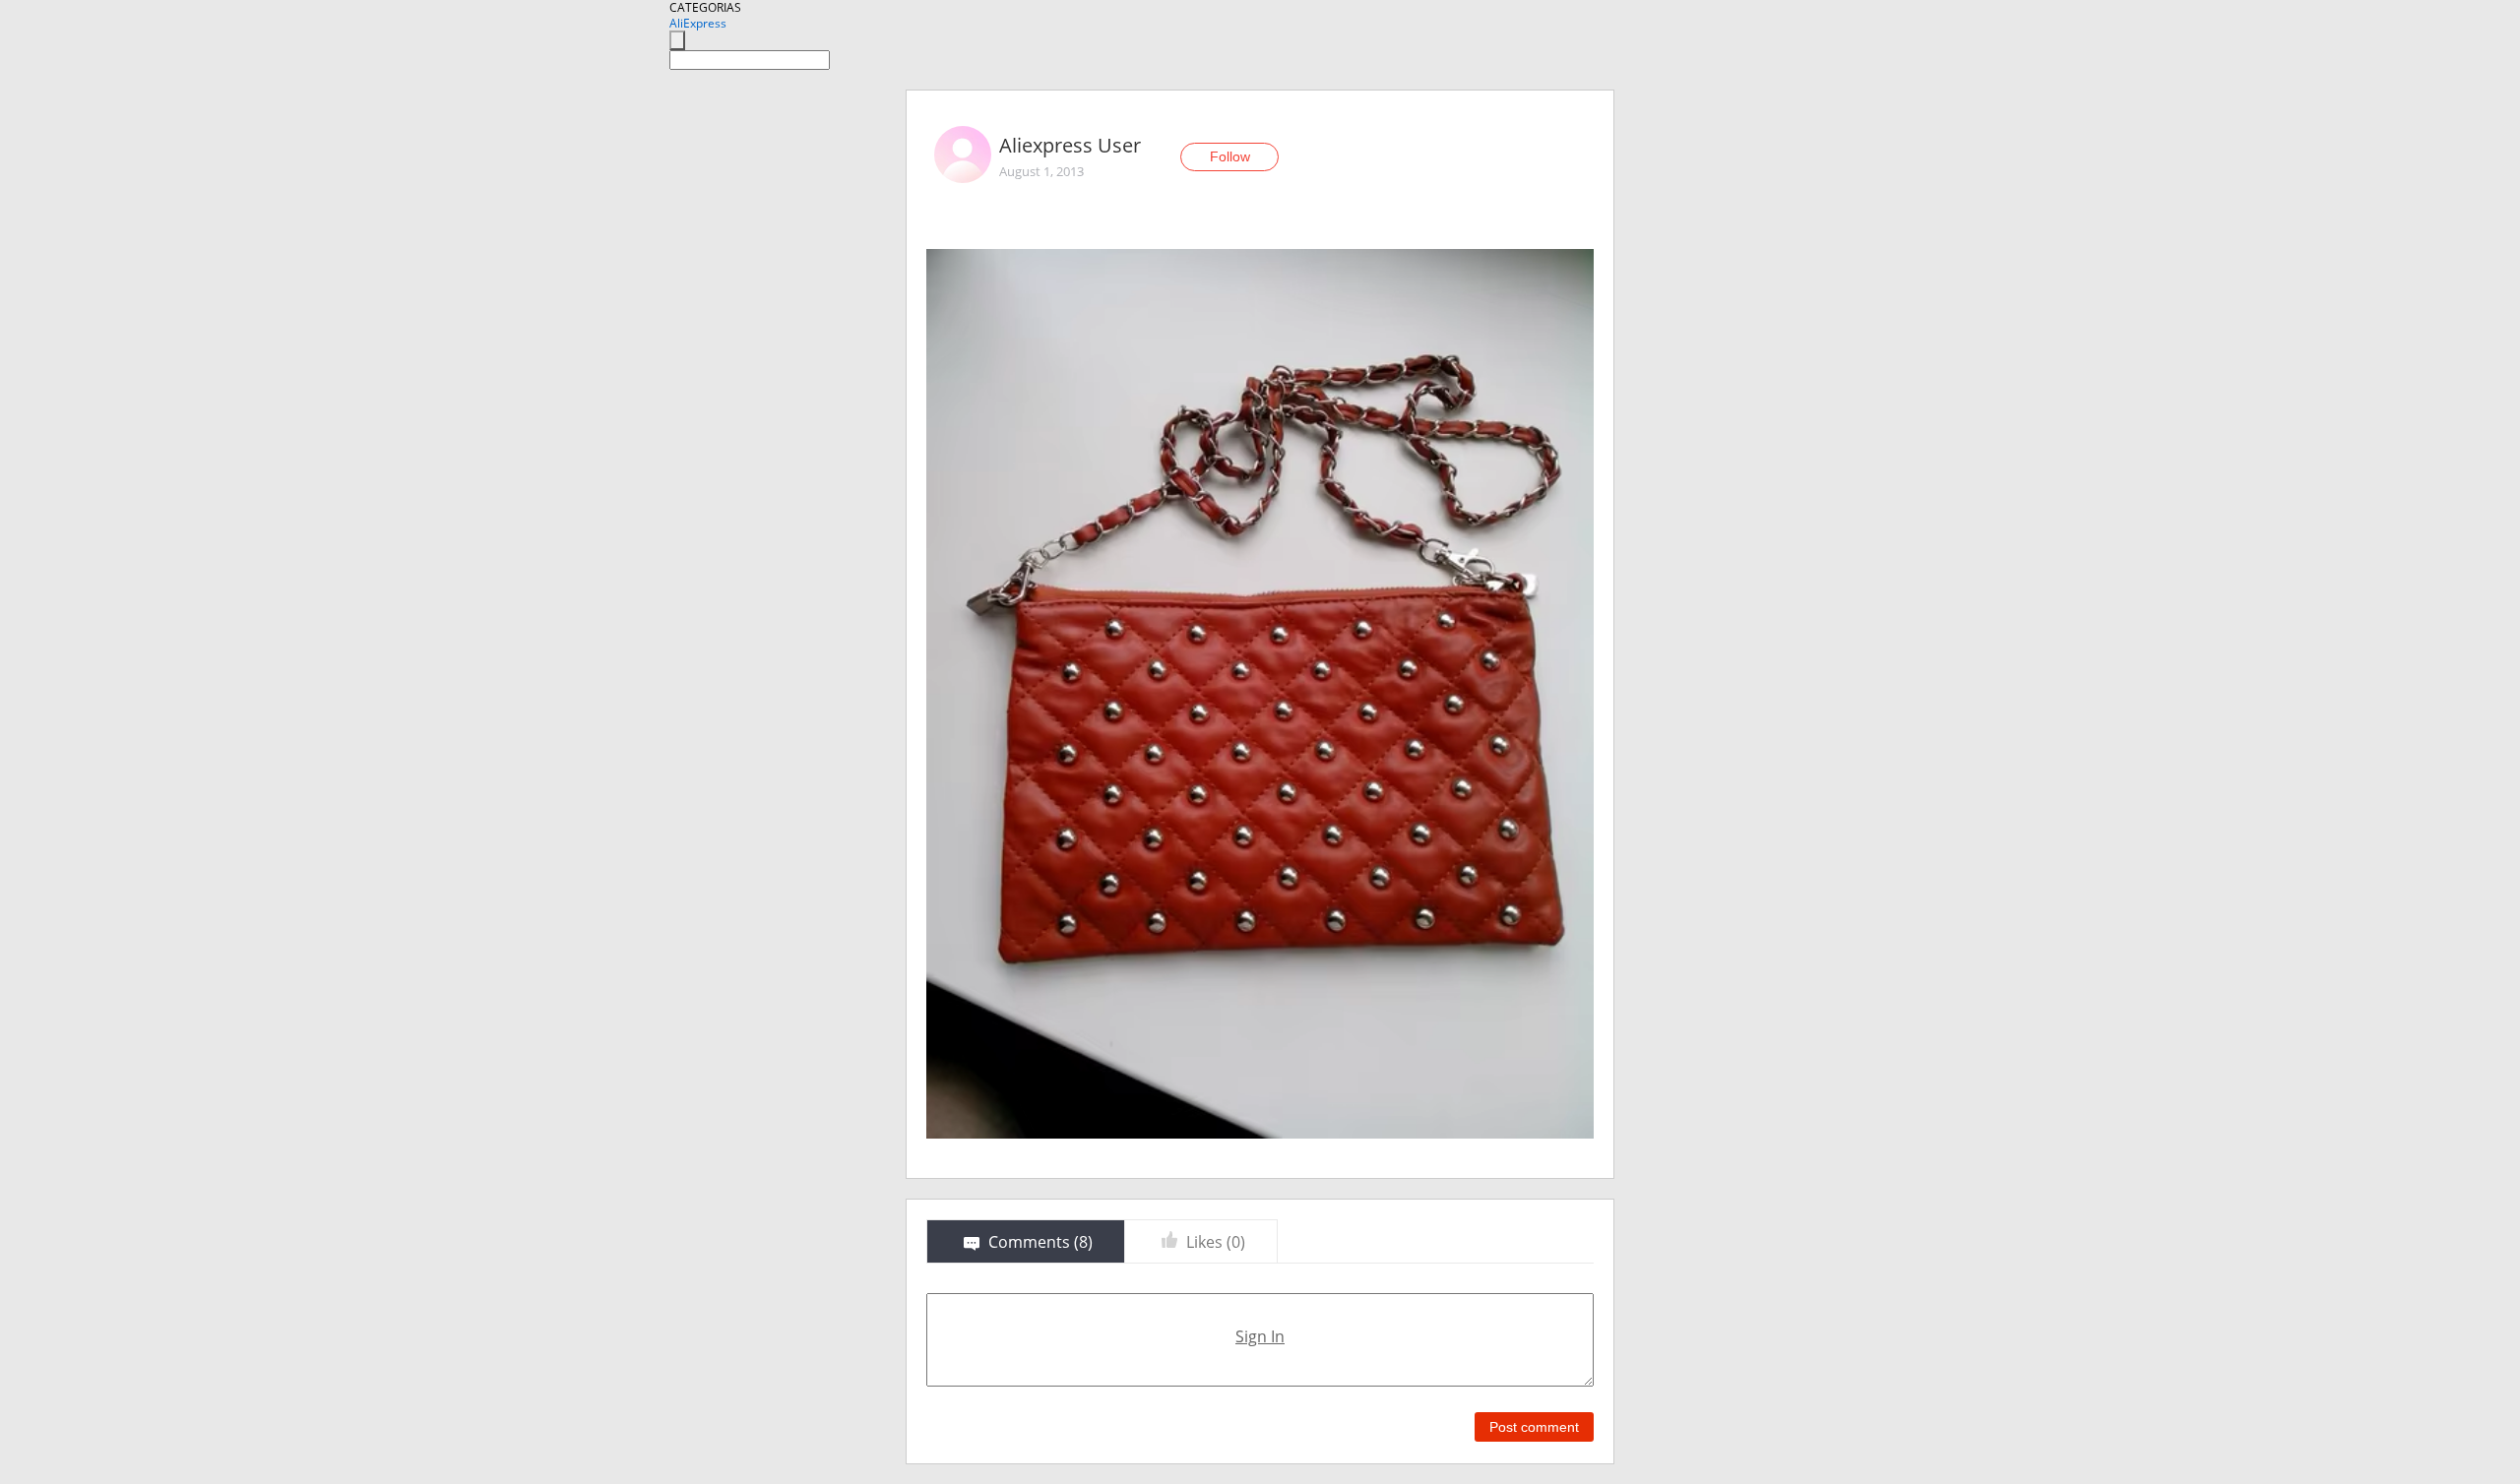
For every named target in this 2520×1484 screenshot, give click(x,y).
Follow (1230, 156)
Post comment (1534, 1427)
